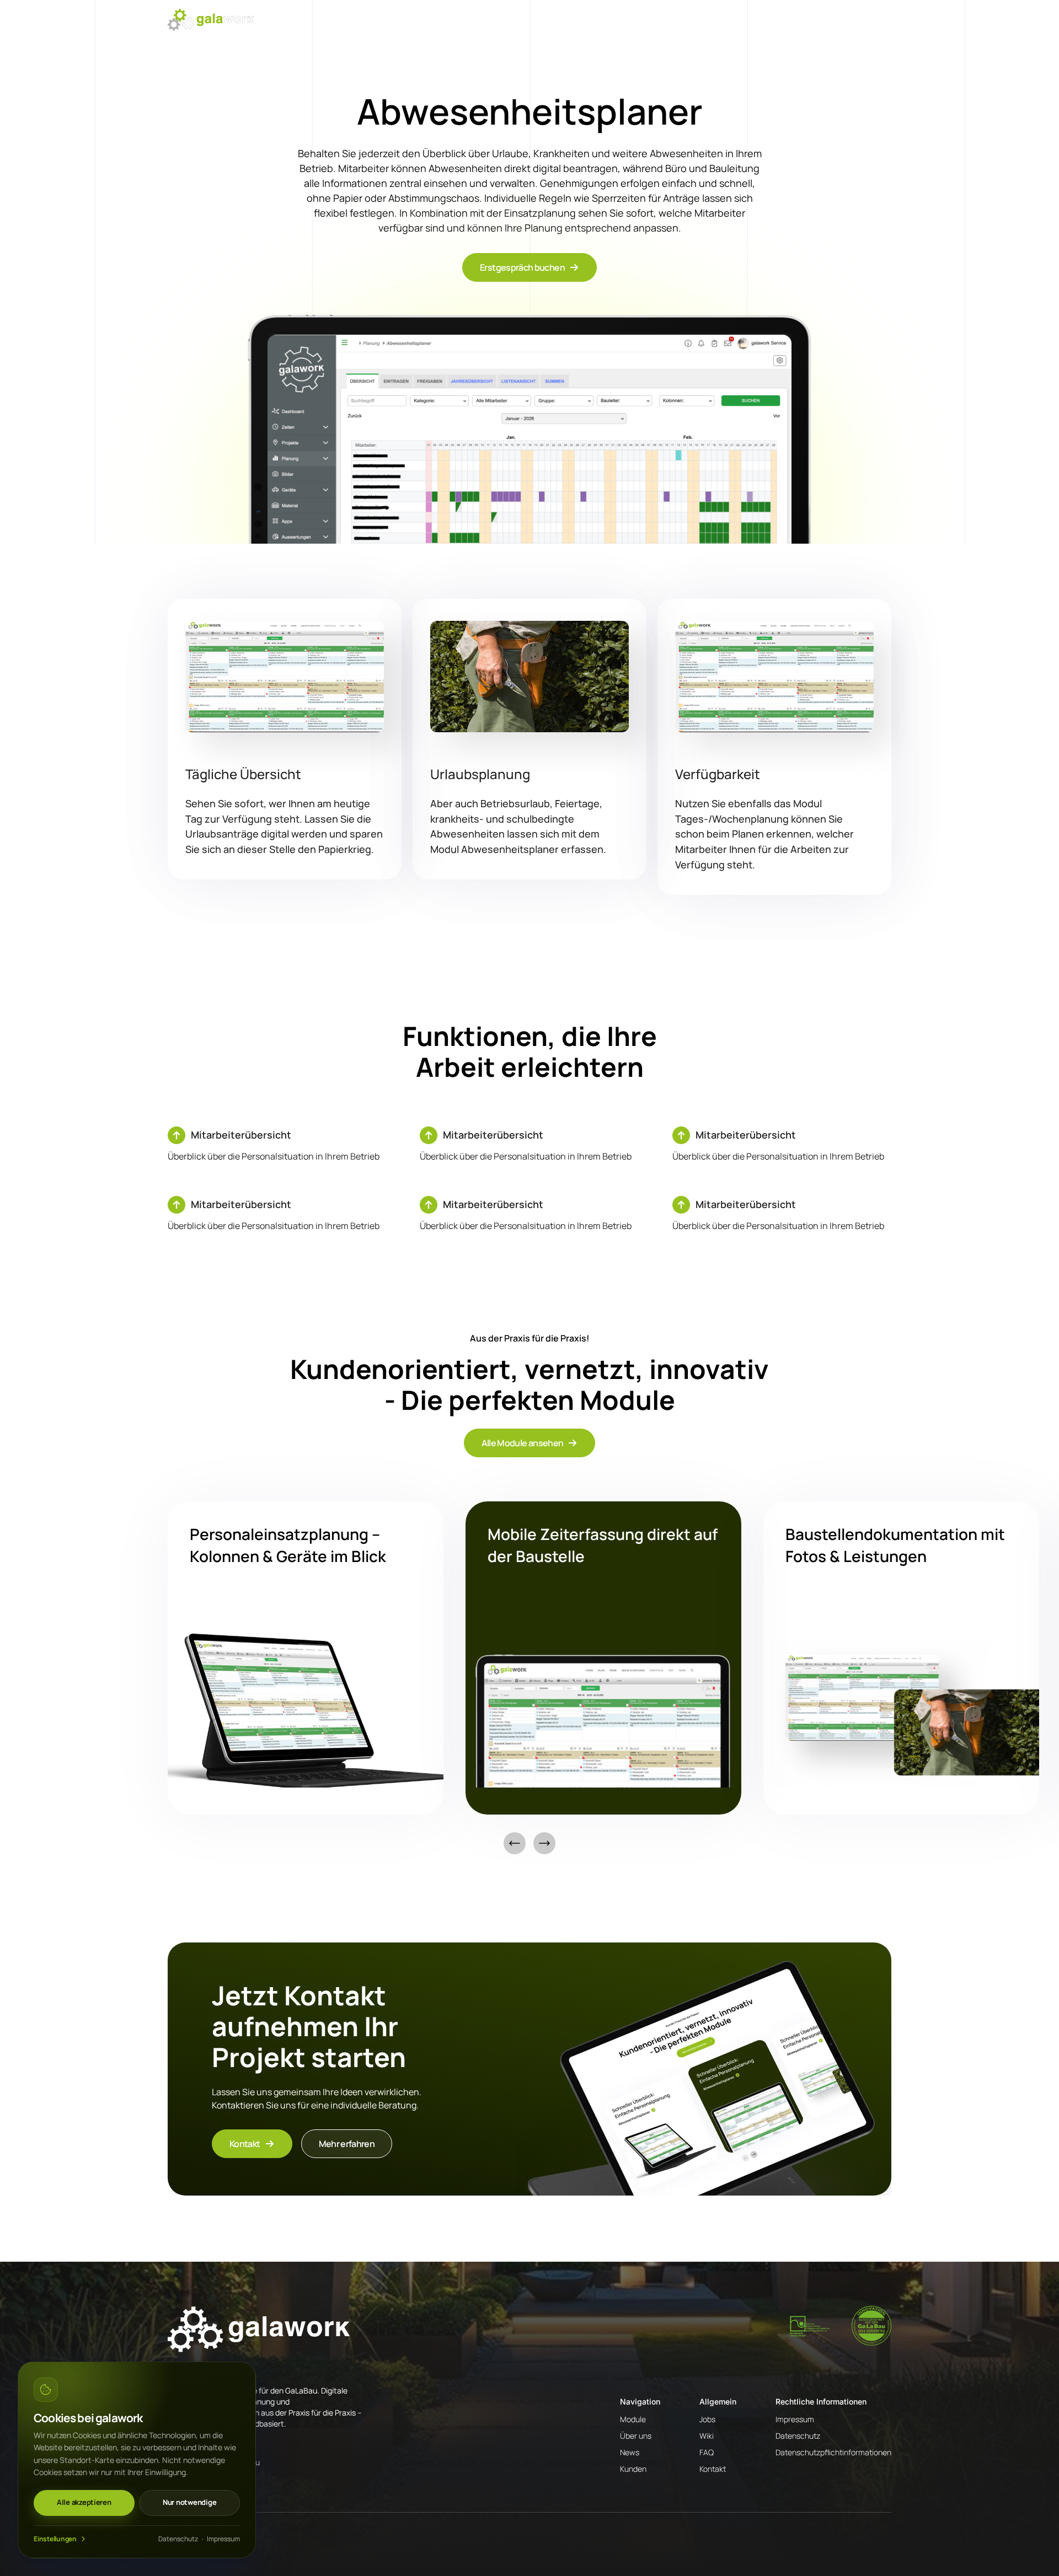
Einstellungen (55, 2539)
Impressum (223, 2539)
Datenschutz (178, 2539)
